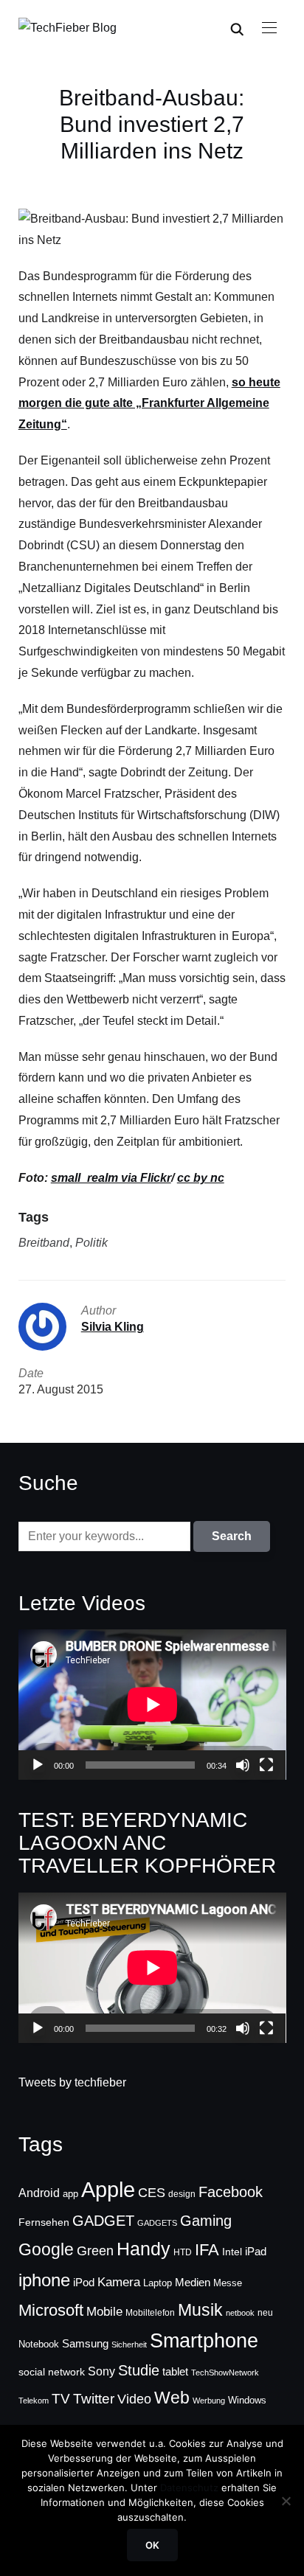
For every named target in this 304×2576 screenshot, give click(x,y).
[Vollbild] (266, 1765)
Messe (228, 2283)
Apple (108, 2189)
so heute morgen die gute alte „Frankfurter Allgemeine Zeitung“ (149, 404)
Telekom (34, 2401)
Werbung (209, 2401)
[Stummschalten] (243, 1765)
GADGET (103, 2221)
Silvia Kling (113, 1327)
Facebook (231, 2192)
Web (172, 2398)
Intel (232, 2252)
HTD (183, 2252)
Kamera (119, 2282)
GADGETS (157, 2223)
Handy (144, 2249)
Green (95, 2251)
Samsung (85, 2344)
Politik (91, 1243)
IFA (207, 2250)
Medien (193, 2283)
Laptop (158, 2283)
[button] (269, 28)
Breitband (44, 1243)
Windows (247, 2400)
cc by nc (201, 1178)
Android (39, 2193)
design (182, 2194)
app (70, 2194)
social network (52, 2372)
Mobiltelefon (150, 2313)
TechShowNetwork (225, 2373)
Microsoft (51, 2310)
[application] (152, 1705)
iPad (256, 2251)
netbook (240, 2313)
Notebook (39, 2344)
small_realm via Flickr (111, 1178)
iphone (44, 2280)
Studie (139, 2370)
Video (134, 2399)
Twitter (94, 2399)
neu (265, 2313)
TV (61, 2399)
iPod (84, 2283)
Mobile (104, 2311)
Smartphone (204, 2341)
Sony (101, 2371)
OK (152, 2545)
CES (152, 2193)
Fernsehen (44, 2222)
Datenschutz (189, 2488)
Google (46, 2249)
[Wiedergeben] (38, 1765)
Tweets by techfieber (72, 2082)
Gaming (206, 2221)
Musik (200, 2310)
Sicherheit (129, 2344)
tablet (175, 2372)
